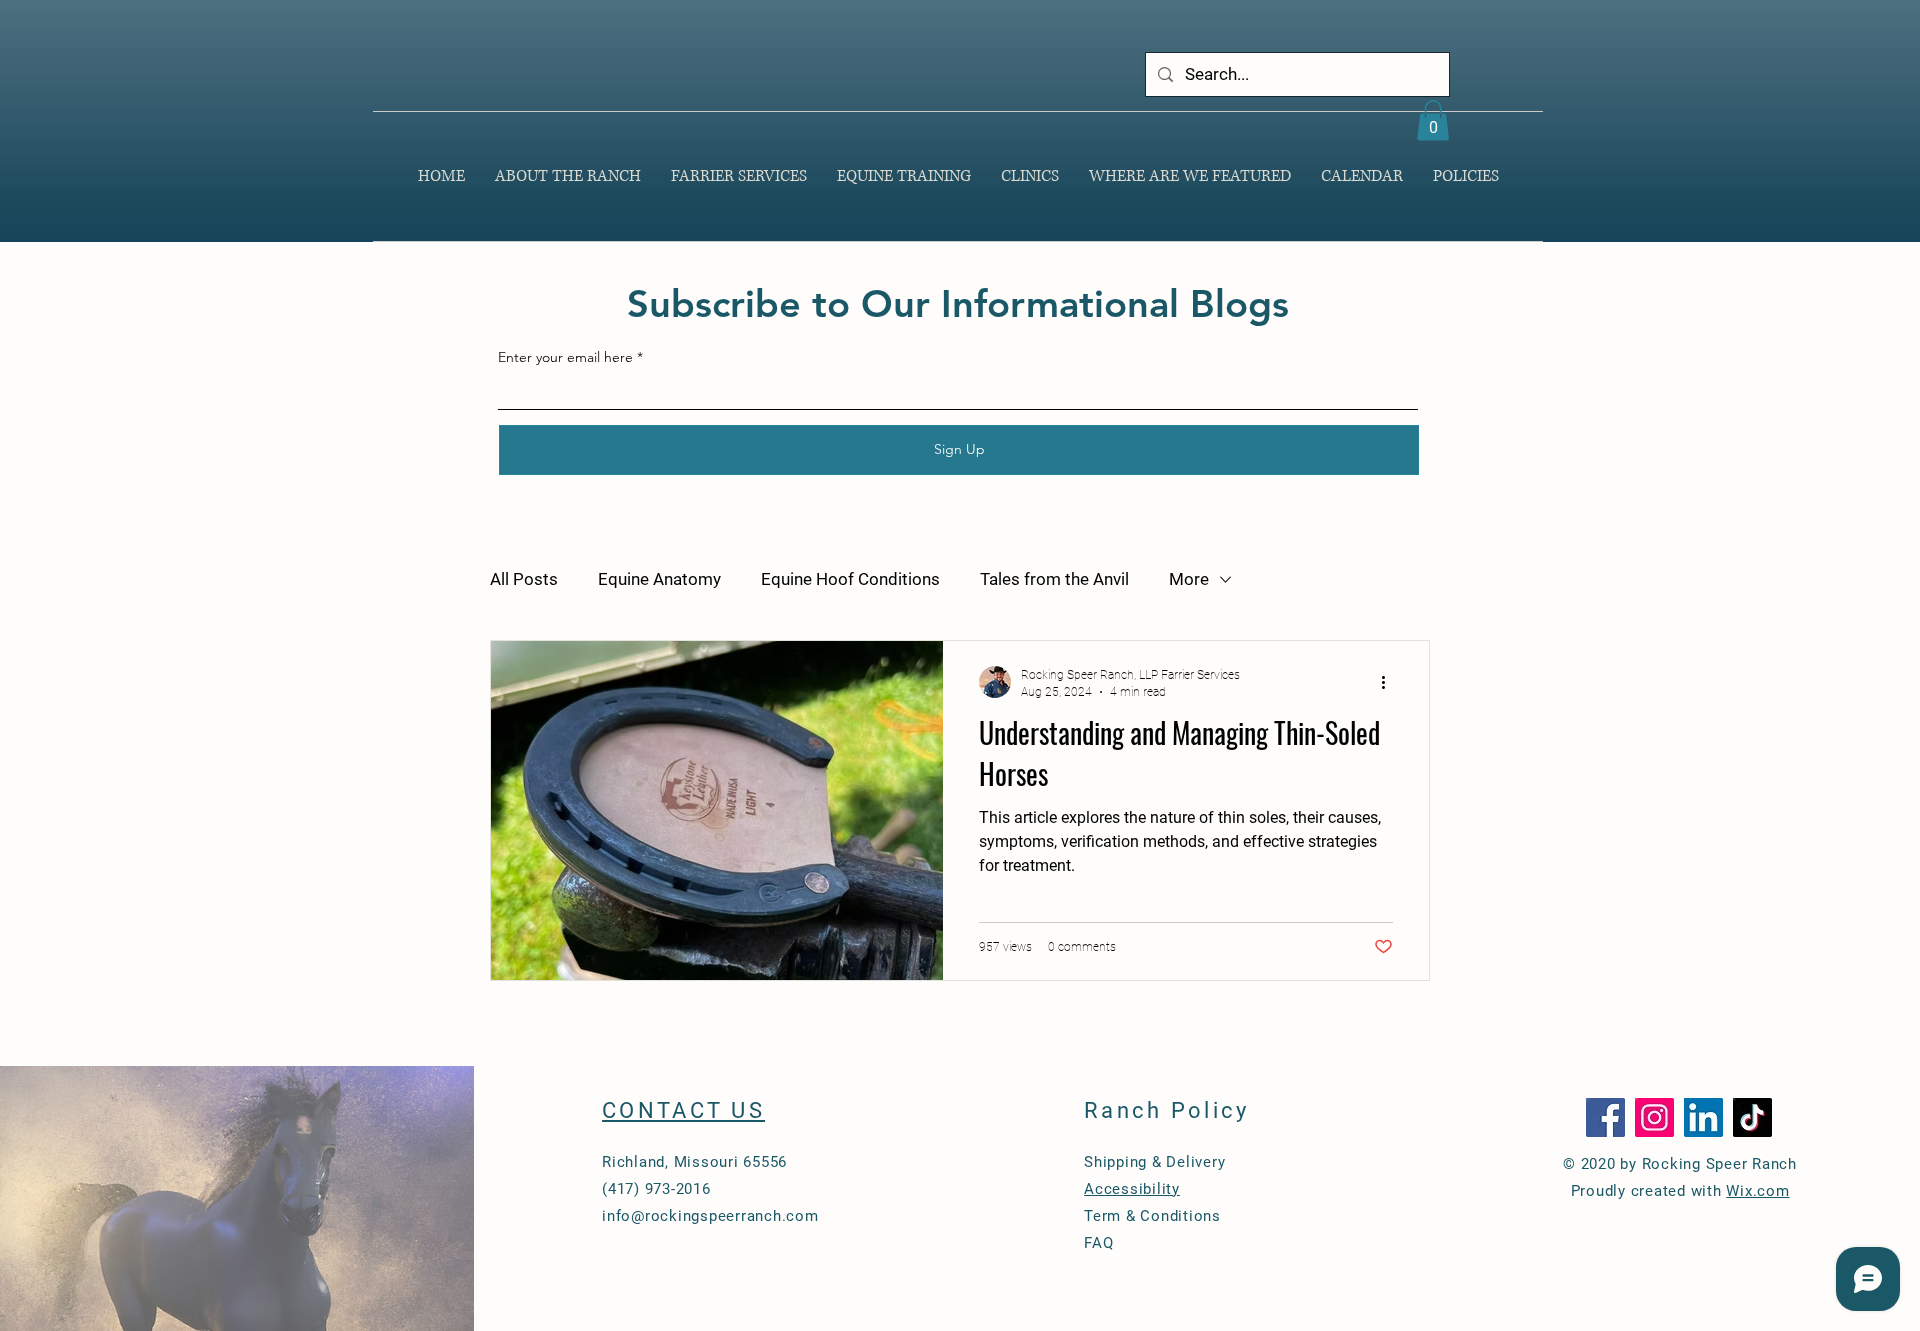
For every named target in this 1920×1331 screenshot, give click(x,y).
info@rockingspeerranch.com (710, 1216)
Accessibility (1132, 1189)
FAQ (1098, 1243)
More (1189, 579)
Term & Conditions (1152, 1216)
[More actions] (1390, 682)
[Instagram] (1654, 1117)
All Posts (524, 579)
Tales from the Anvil (1054, 579)
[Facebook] (1605, 1117)
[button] (1433, 120)
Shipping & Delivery (1154, 1162)
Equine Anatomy (659, 579)
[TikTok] (1752, 1117)
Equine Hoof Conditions (850, 579)
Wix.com (1757, 1191)
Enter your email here (565, 357)
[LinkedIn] (1703, 1117)
